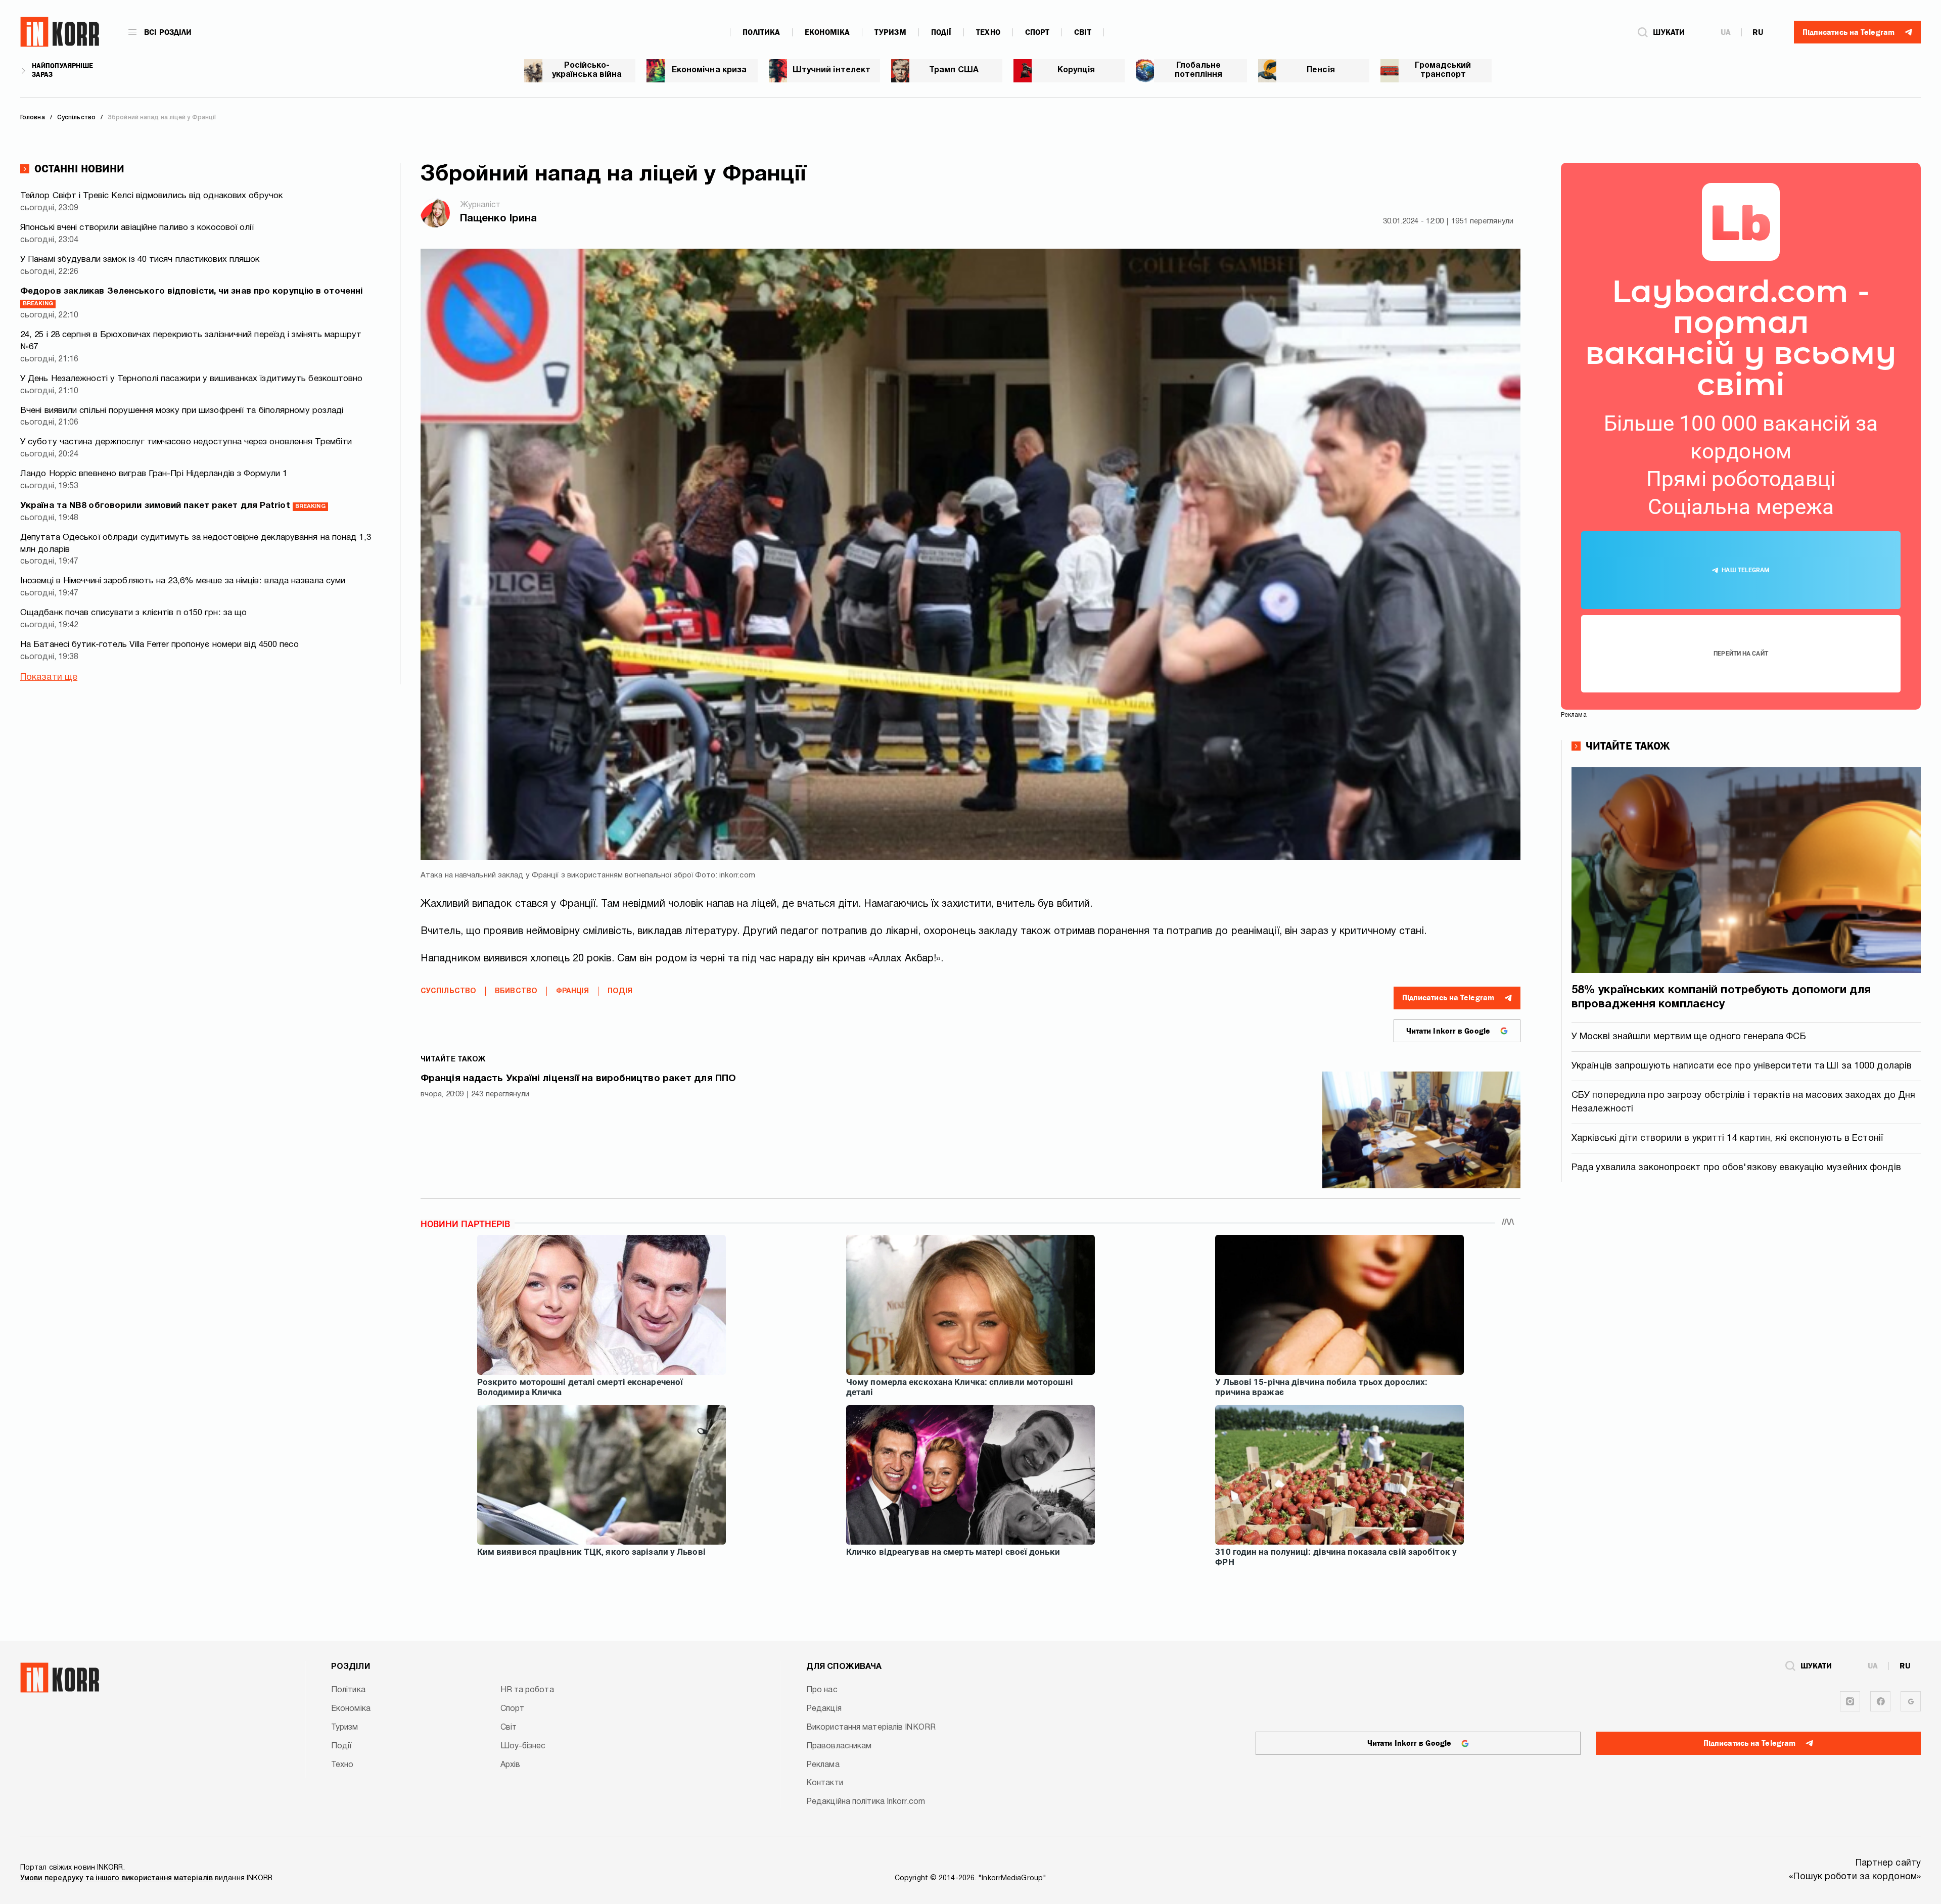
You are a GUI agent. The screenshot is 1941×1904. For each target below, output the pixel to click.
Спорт (1037, 32)
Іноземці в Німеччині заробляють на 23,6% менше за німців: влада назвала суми (183, 581)
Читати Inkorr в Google (1448, 1031)
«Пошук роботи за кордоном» (1855, 1877)
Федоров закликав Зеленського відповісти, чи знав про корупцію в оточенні (191, 297)
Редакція (824, 1709)
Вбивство (516, 991)
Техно (988, 32)
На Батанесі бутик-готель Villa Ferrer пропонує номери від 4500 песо (159, 645)
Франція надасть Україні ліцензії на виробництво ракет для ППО (578, 1079)
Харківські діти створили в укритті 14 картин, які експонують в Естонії (1727, 1139)
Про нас (822, 1690)
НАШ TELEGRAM (1746, 570)
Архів (511, 1765)
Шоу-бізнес (523, 1746)
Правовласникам (839, 1746)
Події (941, 32)
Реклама (823, 1765)
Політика (761, 32)
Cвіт (1082, 32)
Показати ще (49, 678)
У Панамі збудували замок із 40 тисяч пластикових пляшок (140, 260)
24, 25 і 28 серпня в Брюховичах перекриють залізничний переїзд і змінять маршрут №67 (191, 341)
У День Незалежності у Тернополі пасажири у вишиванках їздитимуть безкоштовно (192, 379)
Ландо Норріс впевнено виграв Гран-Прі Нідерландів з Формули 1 (154, 474)
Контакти (825, 1783)
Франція (572, 991)
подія (620, 991)
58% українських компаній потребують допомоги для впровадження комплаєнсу (1721, 997)
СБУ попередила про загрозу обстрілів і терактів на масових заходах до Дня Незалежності (1743, 1102)
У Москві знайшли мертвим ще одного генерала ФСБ (1689, 1037)
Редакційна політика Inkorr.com (866, 1802)
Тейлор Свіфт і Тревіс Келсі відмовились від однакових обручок (151, 196)
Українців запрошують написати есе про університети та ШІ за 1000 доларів (1742, 1066)
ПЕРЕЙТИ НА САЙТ (1741, 654)
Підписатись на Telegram (1448, 998)
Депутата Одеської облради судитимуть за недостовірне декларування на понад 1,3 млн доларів (196, 544)
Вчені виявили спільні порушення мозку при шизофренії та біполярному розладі (182, 411)
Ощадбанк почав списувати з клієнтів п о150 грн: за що (133, 613)
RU (1758, 32)
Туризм (890, 32)
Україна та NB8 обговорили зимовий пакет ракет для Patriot (173, 506)
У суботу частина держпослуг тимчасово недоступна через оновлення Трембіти (186, 442)
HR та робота (527, 1690)
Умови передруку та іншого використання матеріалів (117, 1878)
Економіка (827, 32)
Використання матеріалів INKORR (871, 1728)
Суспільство (448, 991)
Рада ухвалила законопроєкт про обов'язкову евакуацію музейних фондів (1736, 1168)
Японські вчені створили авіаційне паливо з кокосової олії (137, 228)
